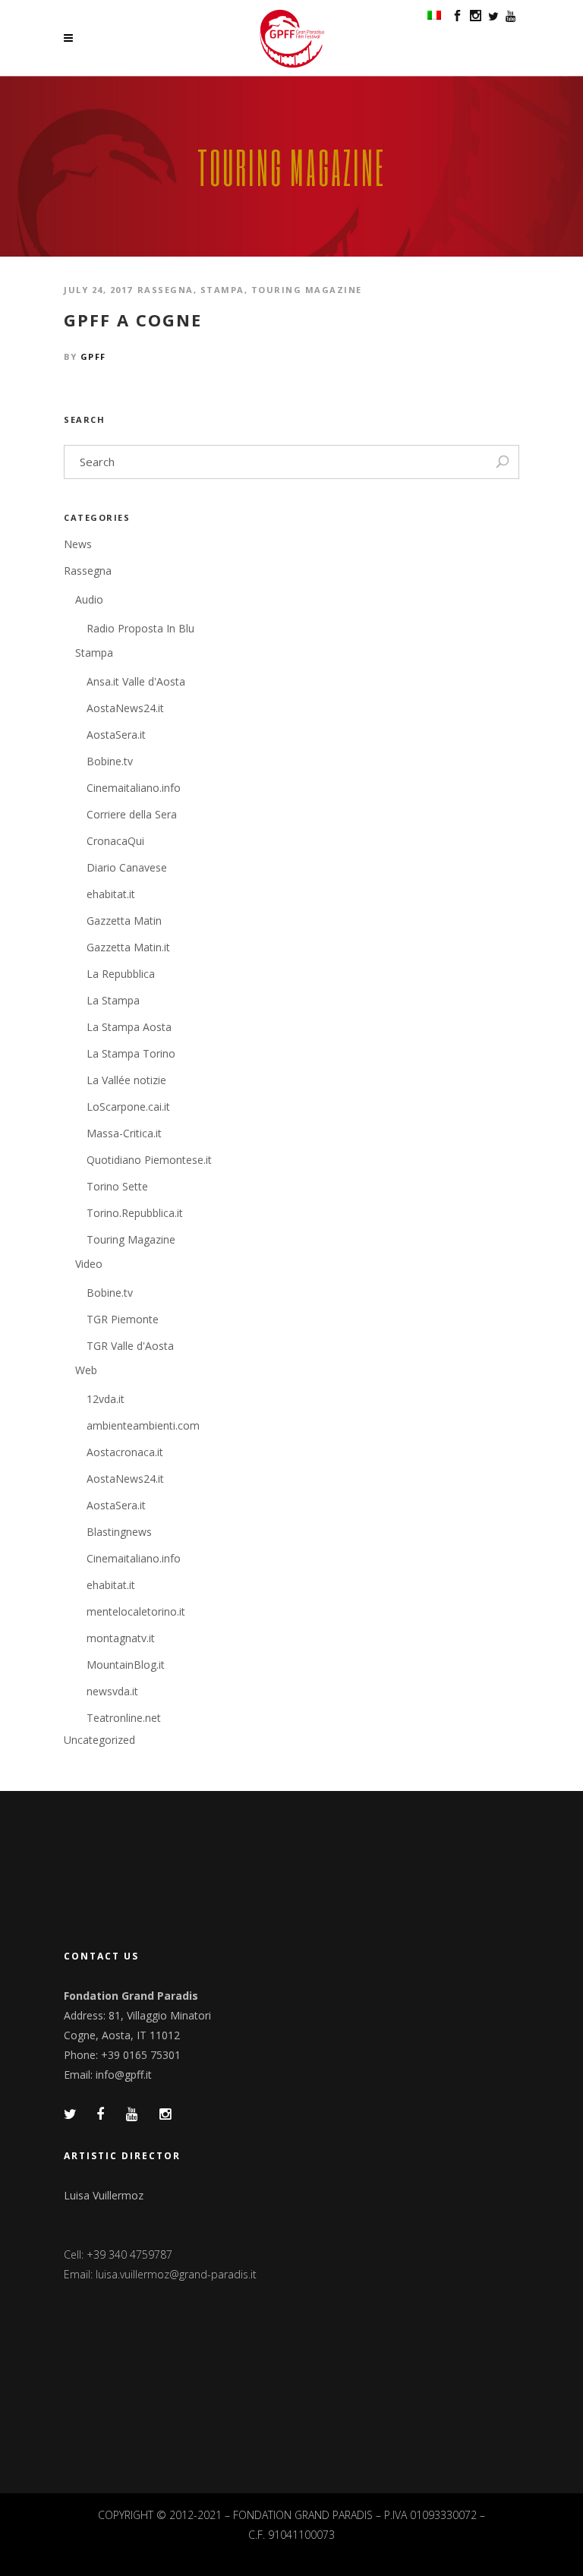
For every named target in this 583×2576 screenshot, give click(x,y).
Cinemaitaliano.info (134, 788)
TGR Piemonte (123, 1319)
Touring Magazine (307, 290)
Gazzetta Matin (124, 921)
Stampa (222, 290)
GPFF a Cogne (133, 320)
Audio (89, 599)
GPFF (93, 356)
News (78, 544)
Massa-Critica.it (124, 1133)
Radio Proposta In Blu (140, 628)
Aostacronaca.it (125, 1452)
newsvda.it (112, 1691)
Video (89, 1264)
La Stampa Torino (131, 1053)
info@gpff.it (124, 2075)
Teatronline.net (124, 1718)
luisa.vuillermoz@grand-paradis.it (176, 2274)
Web (86, 1370)
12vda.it (106, 1399)
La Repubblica (121, 974)
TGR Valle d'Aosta (130, 1346)
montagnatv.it (121, 1638)
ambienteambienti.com (143, 1425)
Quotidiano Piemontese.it (149, 1160)
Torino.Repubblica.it (135, 1213)
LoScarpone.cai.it (128, 1107)
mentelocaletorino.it (136, 1611)
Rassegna (165, 290)
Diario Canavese (127, 867)
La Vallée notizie (126, 1080)
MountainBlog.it (126, 1665)
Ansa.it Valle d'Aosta (136, 681)
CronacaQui (115, 841)
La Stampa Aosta (129, 1027)
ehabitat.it (111, 894)
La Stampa (113, 1000)
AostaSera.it (116, 735)
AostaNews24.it (125, 708)
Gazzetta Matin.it (128, 947)
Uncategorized (99, 1740)
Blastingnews (119, 1532)
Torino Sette (117, 1186)
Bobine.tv (110, 761)
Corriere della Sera (132, 814)
